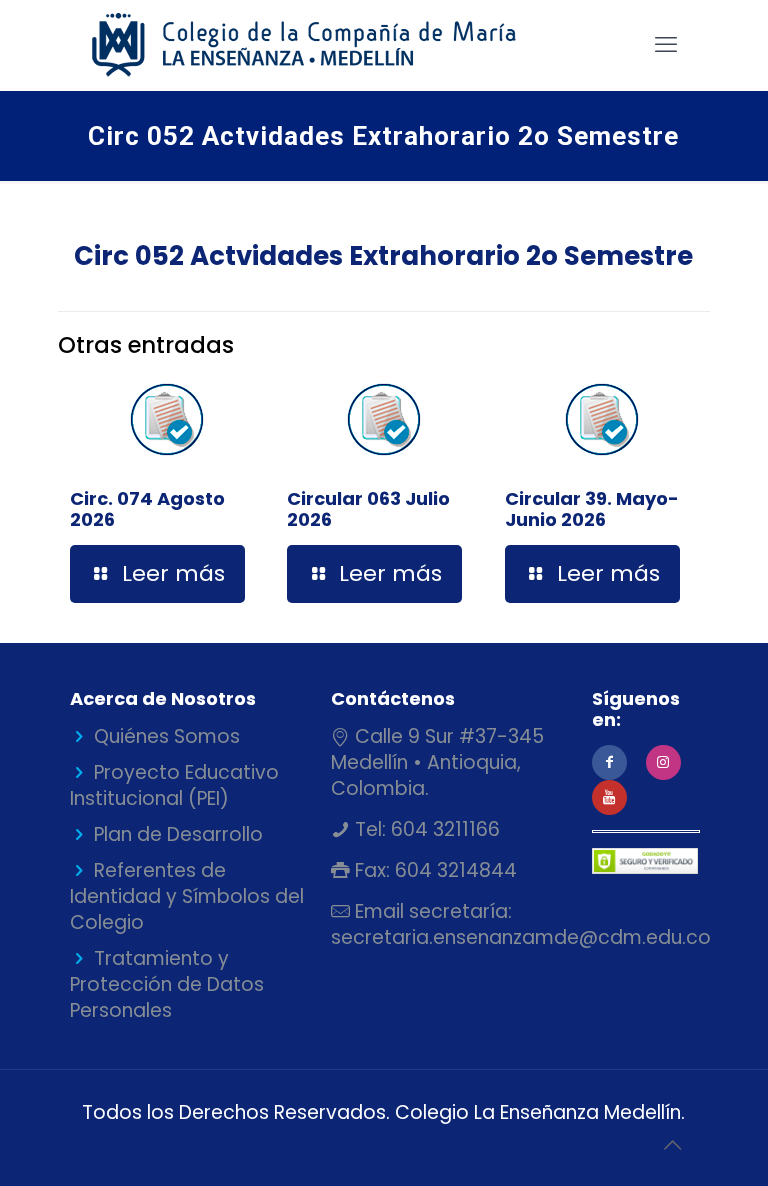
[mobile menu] (666, 45)
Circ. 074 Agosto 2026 (147, 509)
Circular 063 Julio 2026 (368, 509)
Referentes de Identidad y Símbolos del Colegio (187, 896)
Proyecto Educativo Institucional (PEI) (174, 785)
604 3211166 (443, 829)
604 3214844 (453, 870)
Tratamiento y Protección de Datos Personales (167, 984)
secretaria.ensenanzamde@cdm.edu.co (521, 937)
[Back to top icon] (672, 1145)
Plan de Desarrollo (178, 834)
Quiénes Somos (167, 736)
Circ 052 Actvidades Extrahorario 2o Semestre (383, 256)
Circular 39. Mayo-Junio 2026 (592, 509)
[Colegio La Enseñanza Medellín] (321, 45)
